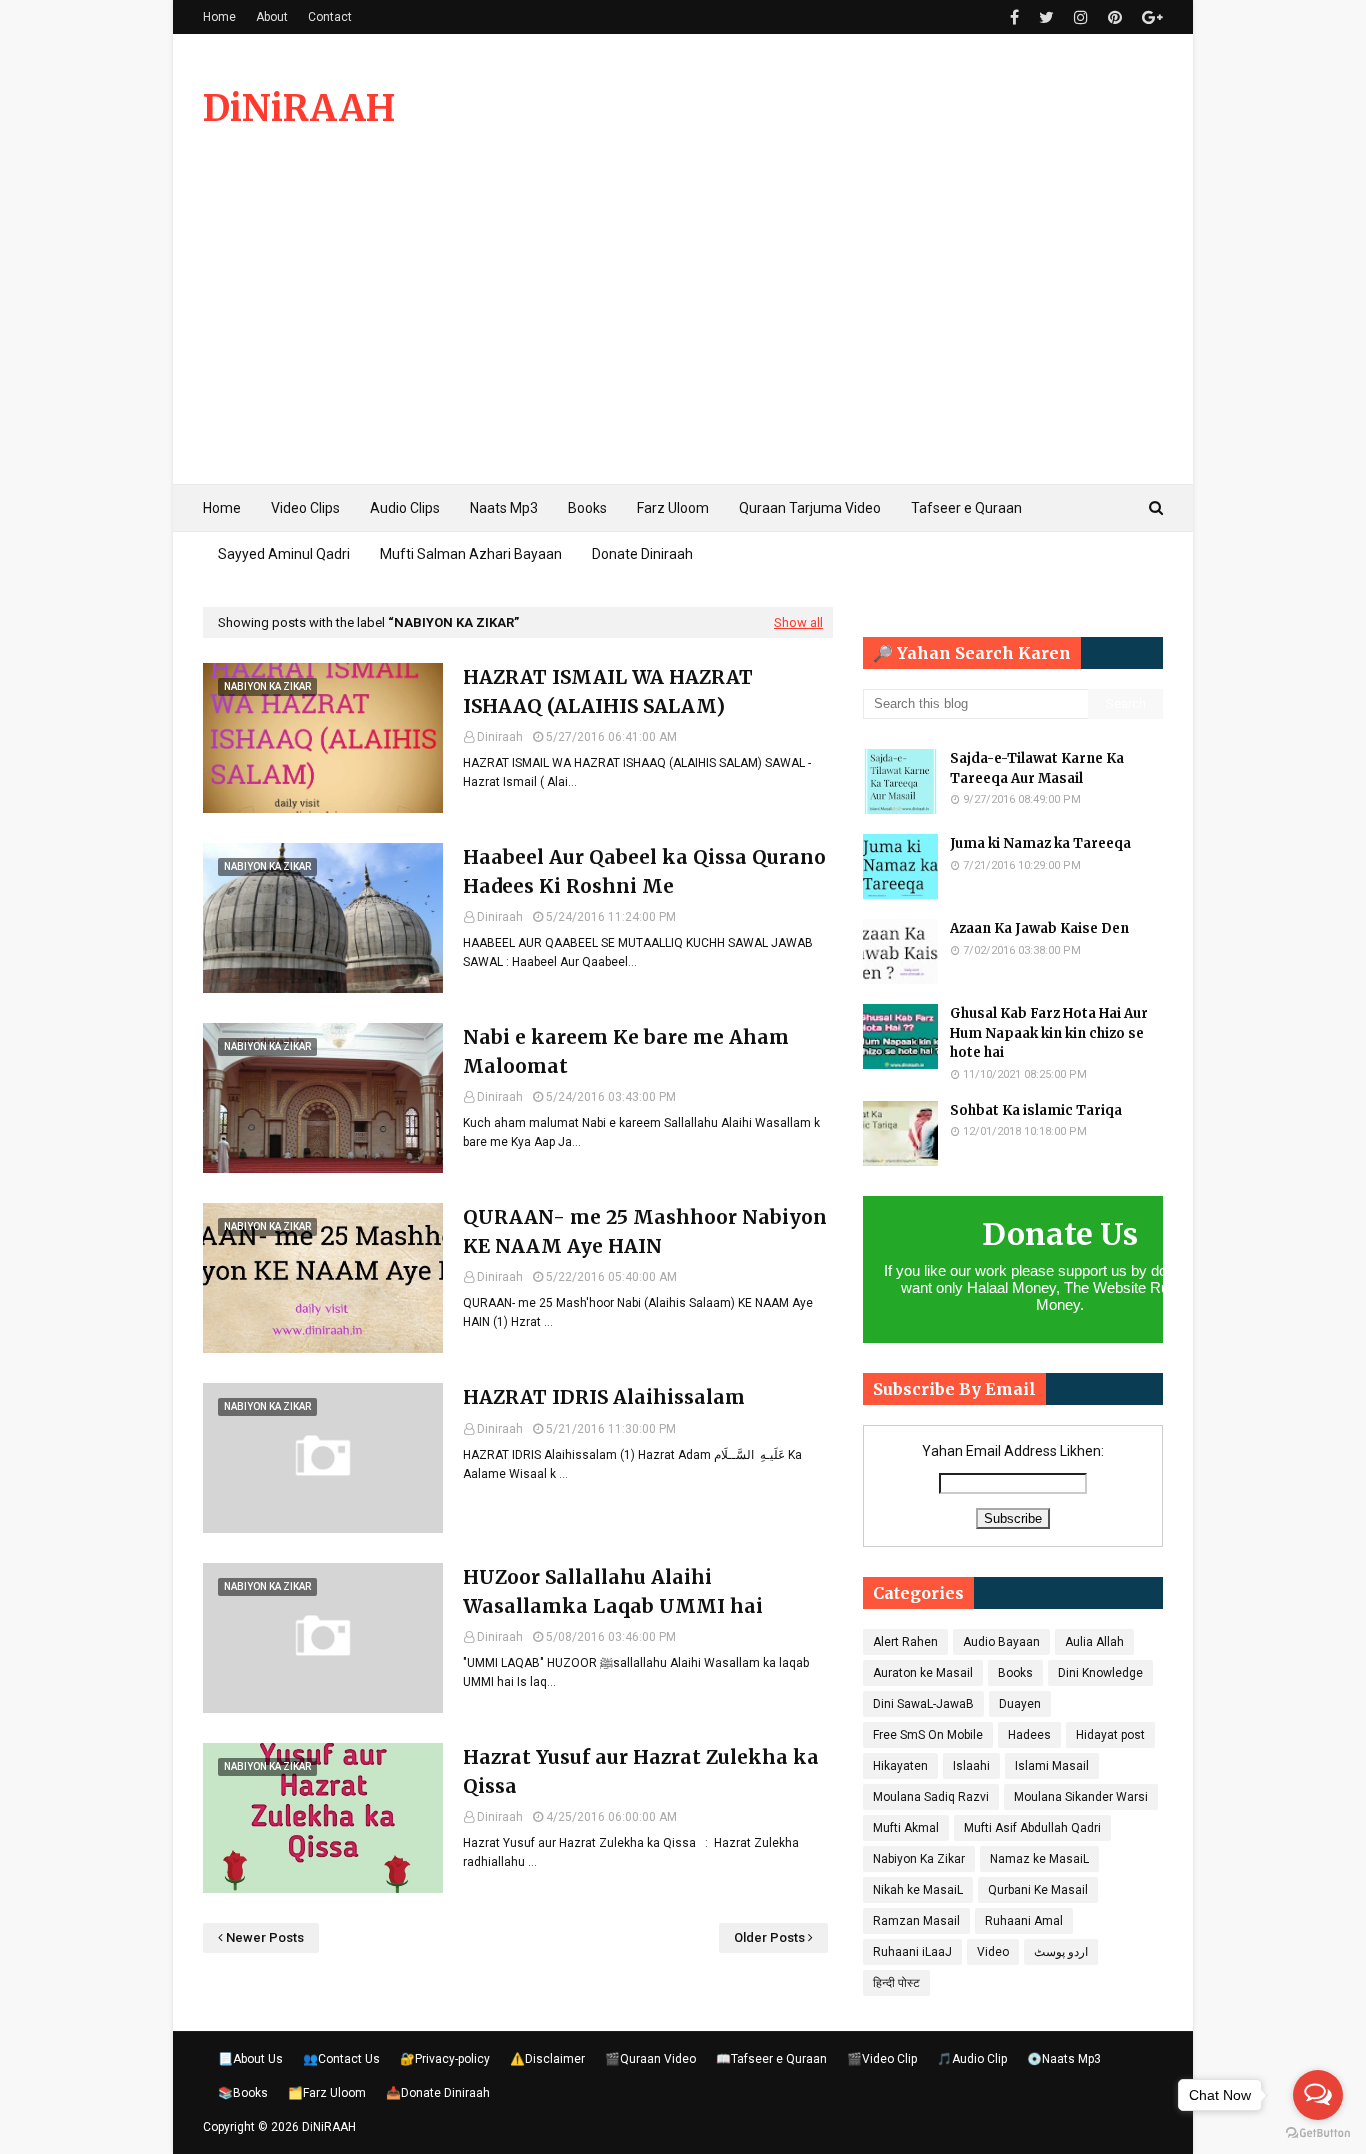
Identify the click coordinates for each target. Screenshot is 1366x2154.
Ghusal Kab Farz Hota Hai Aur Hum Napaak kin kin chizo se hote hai (1049, 1033)
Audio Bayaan (1001, 1642)
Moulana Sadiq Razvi (931, 1797)
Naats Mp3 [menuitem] (504, 508)
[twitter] (1046, 17)
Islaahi (971, 1766)
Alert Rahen (905, 1642)
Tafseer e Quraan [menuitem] (966, 508)
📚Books (243, 2093)
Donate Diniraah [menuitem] (642, 554)
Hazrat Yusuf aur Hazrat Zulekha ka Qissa (641, 1771)
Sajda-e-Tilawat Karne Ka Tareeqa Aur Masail (1037, 768)
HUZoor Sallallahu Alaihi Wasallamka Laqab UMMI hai (613, 1591)
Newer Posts (265, 1937)
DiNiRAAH (299, 108)
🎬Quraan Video (650, 2059)
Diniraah (500, 737)
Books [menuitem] (587, 508)
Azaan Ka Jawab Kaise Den (1039, 928)
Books (1015, 1673)
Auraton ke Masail (923, 1673)
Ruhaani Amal (1024, 1921)
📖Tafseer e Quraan (771, 2059)
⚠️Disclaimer (547, 2059)
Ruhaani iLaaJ (912, 1952)
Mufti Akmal (906, 1828)
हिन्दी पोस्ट (896, 1983)
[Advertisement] (683, 334)
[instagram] (1081, 17)
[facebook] (1014, 17)
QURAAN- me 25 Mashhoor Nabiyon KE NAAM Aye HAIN (645, 1231)
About (272, 17)
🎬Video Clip (882, 2059)
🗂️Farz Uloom (327, 2093)
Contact (330, 17)
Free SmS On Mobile (928, 1735)
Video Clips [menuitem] (305, 508)
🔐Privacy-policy (445, 2059)
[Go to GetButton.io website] (1318, 2133)
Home (219, 17)
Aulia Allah (1094, 1642)
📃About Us (250, 2059)
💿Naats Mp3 (1064, 2059)
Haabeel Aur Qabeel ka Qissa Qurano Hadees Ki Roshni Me (644, 871)
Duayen (1020, 1704)
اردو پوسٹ (1061, 1952)
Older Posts (769, 1937)
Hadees (1029, 1735)
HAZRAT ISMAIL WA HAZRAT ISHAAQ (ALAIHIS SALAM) (608, 691)
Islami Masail (1052, 1766)
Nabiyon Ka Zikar (919, 1859)
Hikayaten (900, 1766)
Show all (798, 622)
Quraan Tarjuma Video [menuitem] (810, 508)
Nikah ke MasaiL (918, 1890)
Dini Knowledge (1100, 1673)
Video (993, 1952)
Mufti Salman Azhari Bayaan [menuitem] (471, 554)
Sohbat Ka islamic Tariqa (1036, 1110)
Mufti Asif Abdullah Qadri (1032, 1828)
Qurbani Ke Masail (1038, 1890)
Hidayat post (1110, 1735)
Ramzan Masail (916, 1921)
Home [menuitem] (222, 508)
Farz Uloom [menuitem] (673, 508)
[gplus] (1150, 17)
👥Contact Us (341, 2059)
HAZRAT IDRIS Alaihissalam (604, 1397)
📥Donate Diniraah (438, 2093)
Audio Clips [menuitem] (405, 508)
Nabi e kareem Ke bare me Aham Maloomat (626, 1051)
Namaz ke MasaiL (1039, 1859)
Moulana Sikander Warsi (1081, 1797)
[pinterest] (1115, 17)
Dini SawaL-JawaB (923, 1704)
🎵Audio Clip (972, 2059)
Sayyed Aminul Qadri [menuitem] (284, 554)
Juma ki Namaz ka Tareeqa (1040, 843)
